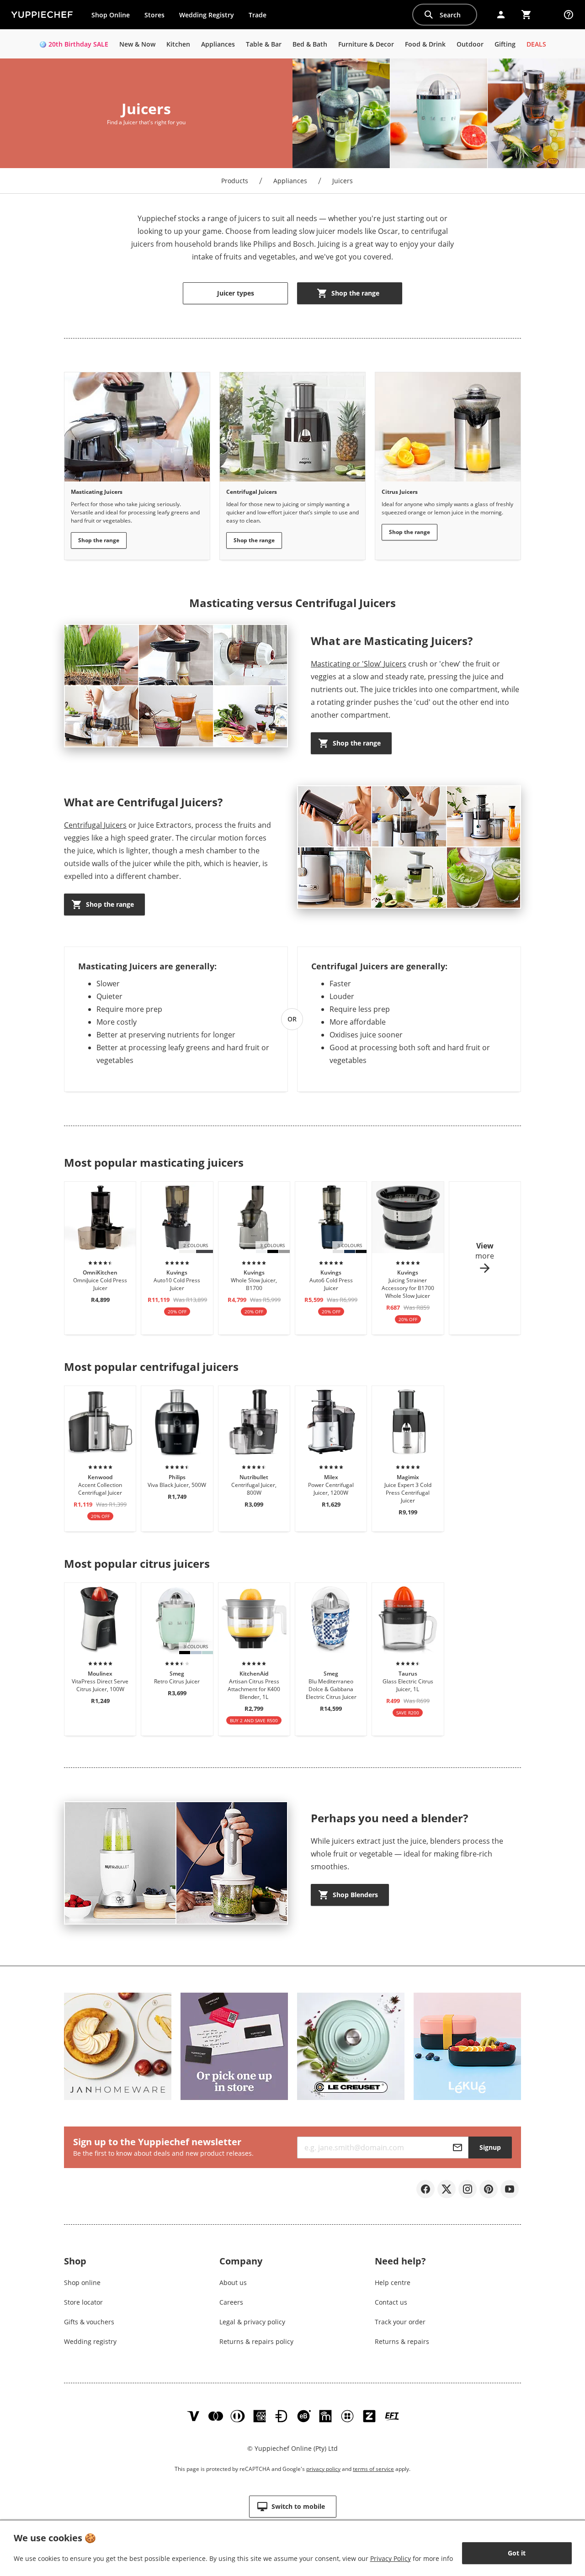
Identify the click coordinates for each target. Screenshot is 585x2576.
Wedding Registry (207, 15)
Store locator (83, 2302)
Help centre (393, 2282)
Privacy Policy (391, 2558)
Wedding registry (90, 2341)
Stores (154, 15)
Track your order (400, 2322)
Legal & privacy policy (252, 2322)
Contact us (391, 2302)
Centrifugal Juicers (95, 825)
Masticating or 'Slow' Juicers (359, 664)
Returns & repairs (402, 2341)
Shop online (82, 2282)
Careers (231, 2302)
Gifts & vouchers (89, 2322)
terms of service (373, 2469)
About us (233, 2282)
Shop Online (111, 15)
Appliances (290, 181)
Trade (261, 17)
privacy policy (323, 2469)
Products (235, 181)
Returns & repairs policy (256, 2341)
